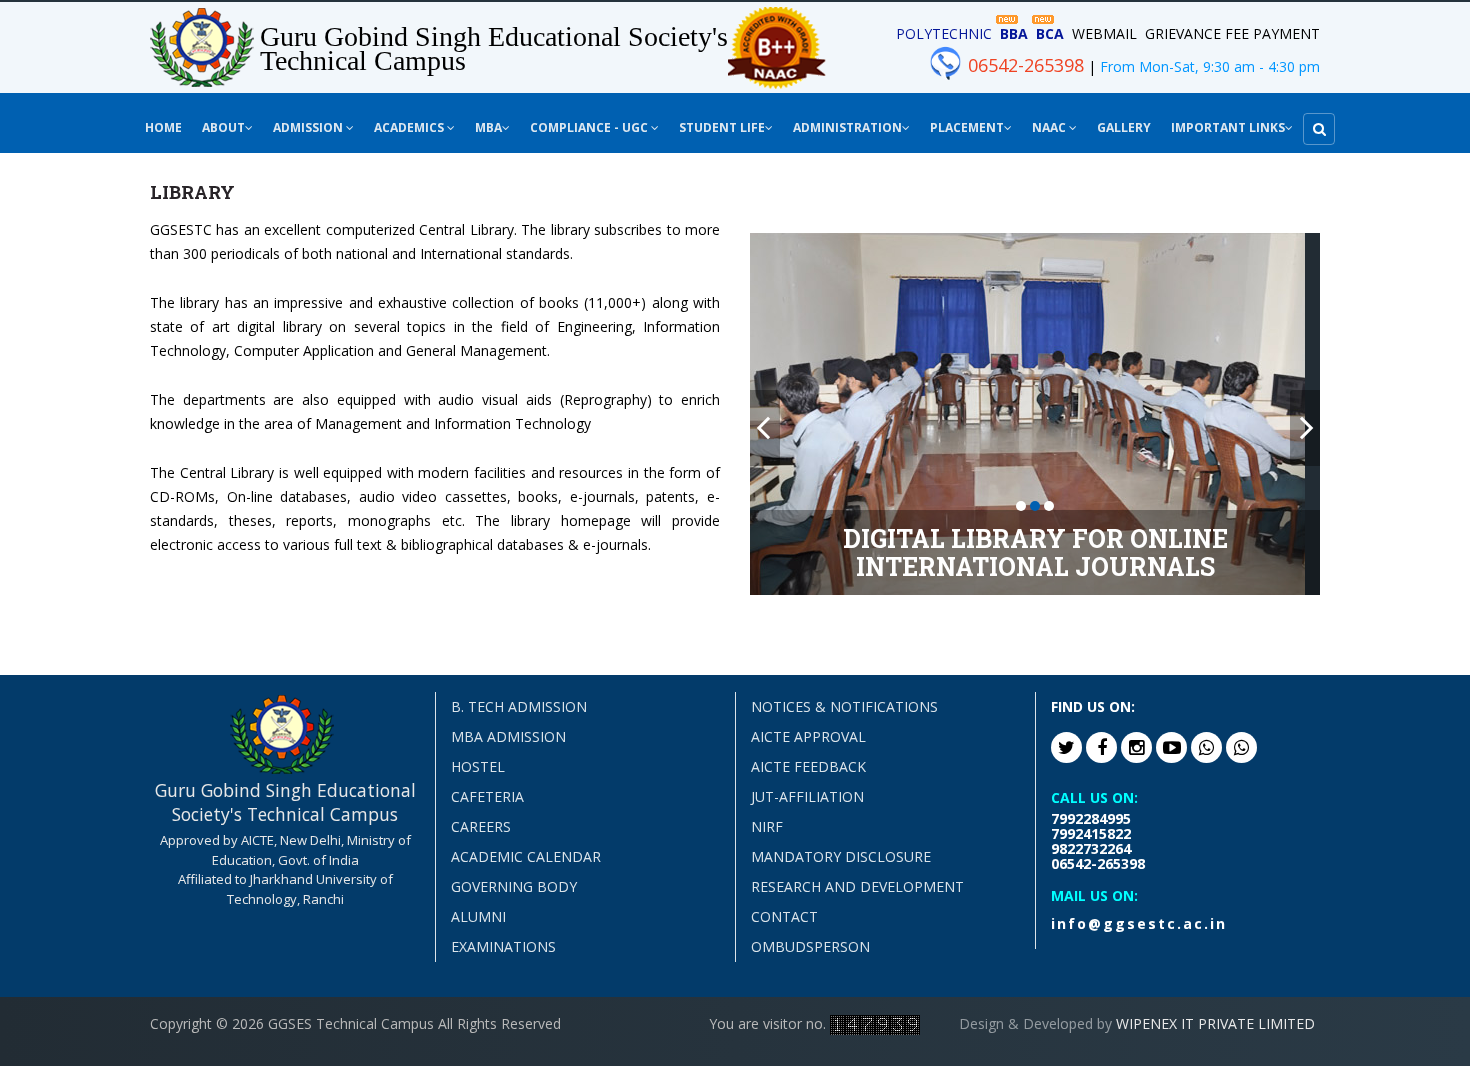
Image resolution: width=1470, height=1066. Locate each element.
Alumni (478, 916)
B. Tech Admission (519, 706)
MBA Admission (508, 736)
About (223, 127)
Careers (481, 826)
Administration (847, 127)
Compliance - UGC (590, 127)
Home (163, 127)
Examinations (503, 946)
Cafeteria (487, 796)
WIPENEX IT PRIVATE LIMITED (1215, 1023)
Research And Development (857, 886)
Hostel (478, 766)
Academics (410, 127)
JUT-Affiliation (807, 796)
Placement (967, 127)
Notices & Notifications (844, 706)
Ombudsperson (810, 946)
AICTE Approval (808, 736)
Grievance (1183, 33)
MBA (488, 127)
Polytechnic (944, 33)
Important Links (1228, 127)
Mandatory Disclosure (841, 856)
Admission (309, 127)
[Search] (1319, 129)
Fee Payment (1272, 33)
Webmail (1104, 33)
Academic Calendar (526, 856)
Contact (784, 916)
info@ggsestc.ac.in (1139, 923)
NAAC (1050, 127)
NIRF (767, 826)
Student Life (722, 127)
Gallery (1124, 127)
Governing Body (514, 886)
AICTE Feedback (808, 766)
